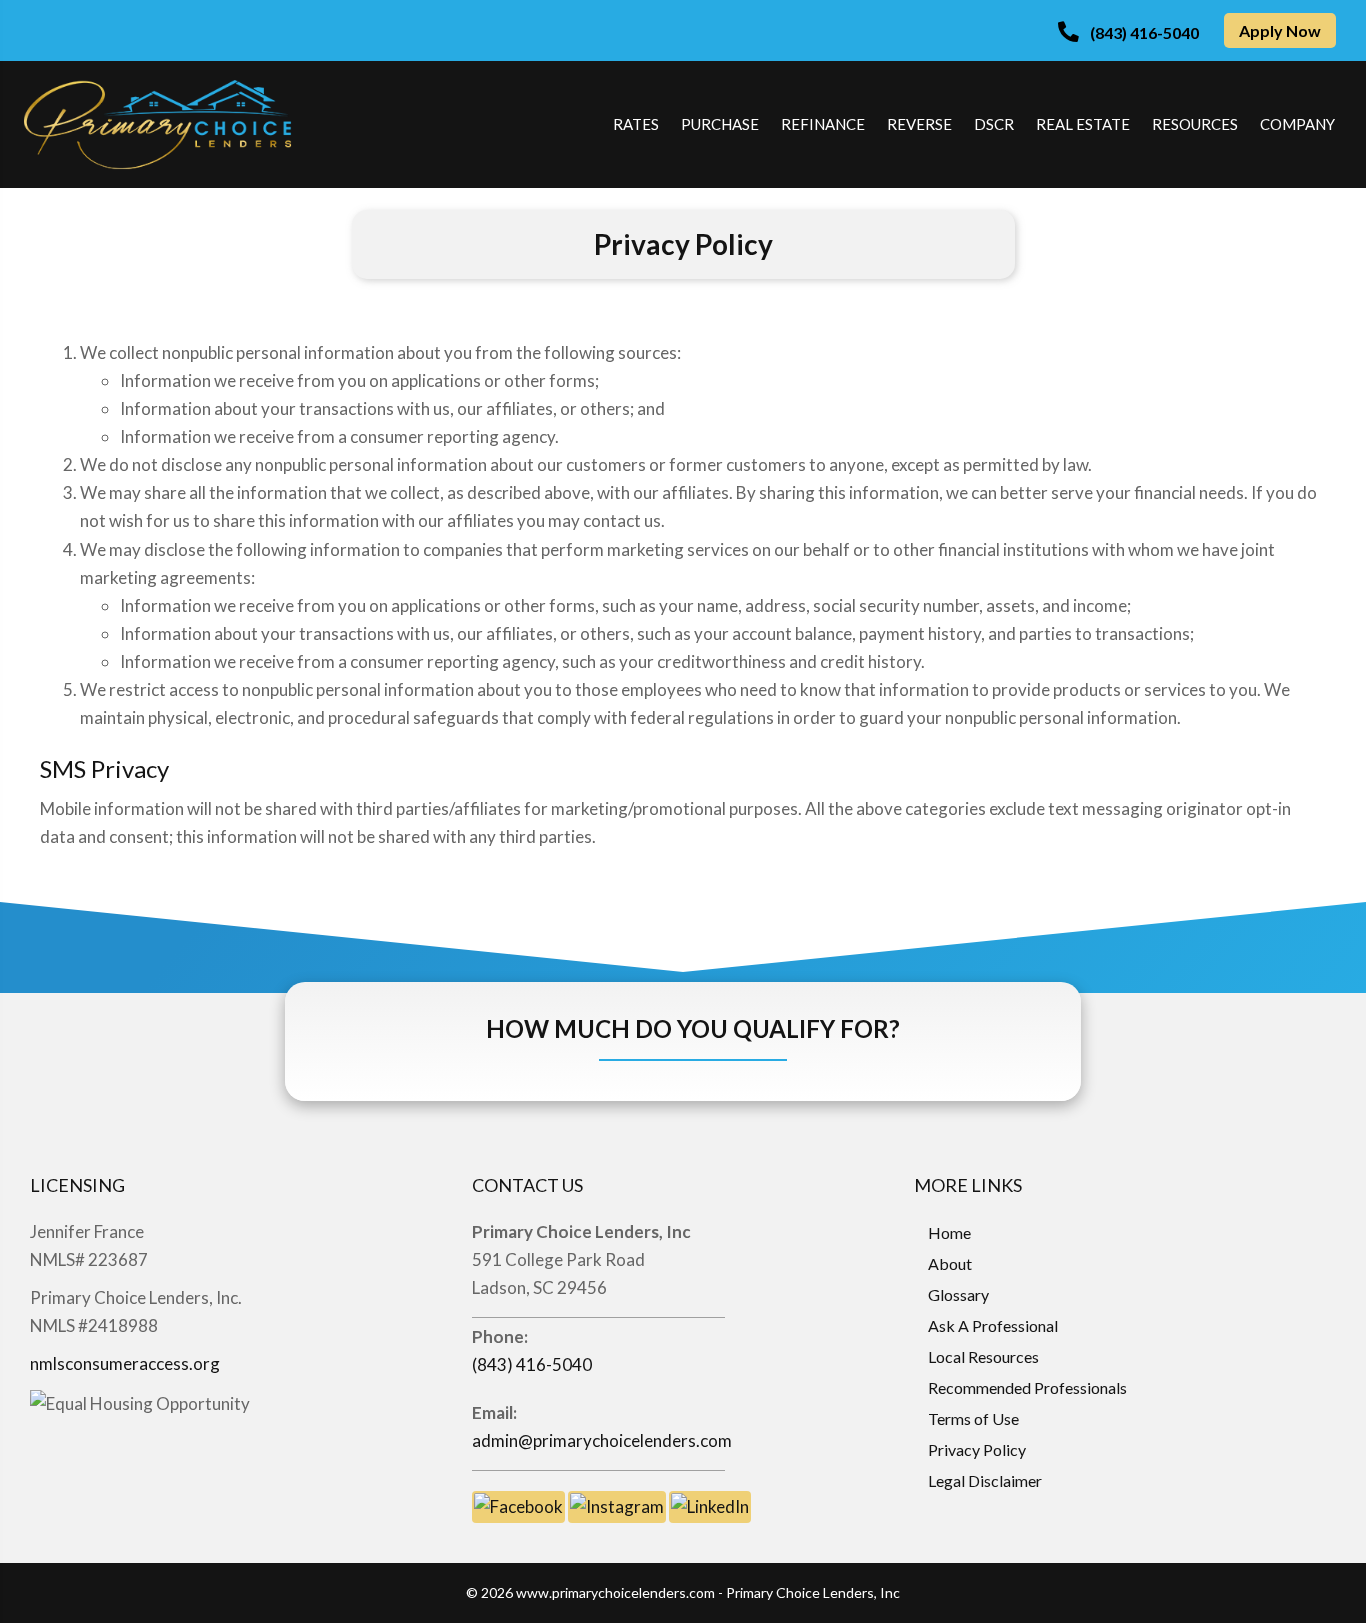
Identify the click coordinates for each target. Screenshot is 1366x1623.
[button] (1128, 32)
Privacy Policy (977, 1449)
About (950, 1263)
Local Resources (983, 1356)
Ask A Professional (993, 1325)
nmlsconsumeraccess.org (125, 1363)
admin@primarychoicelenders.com (602, 1440)
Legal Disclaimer (985, 1480)
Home (949, 1232)
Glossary (958, 1294)
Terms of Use (973, 1418)
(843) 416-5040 (532, 1364)
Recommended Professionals (1027, 1387)
